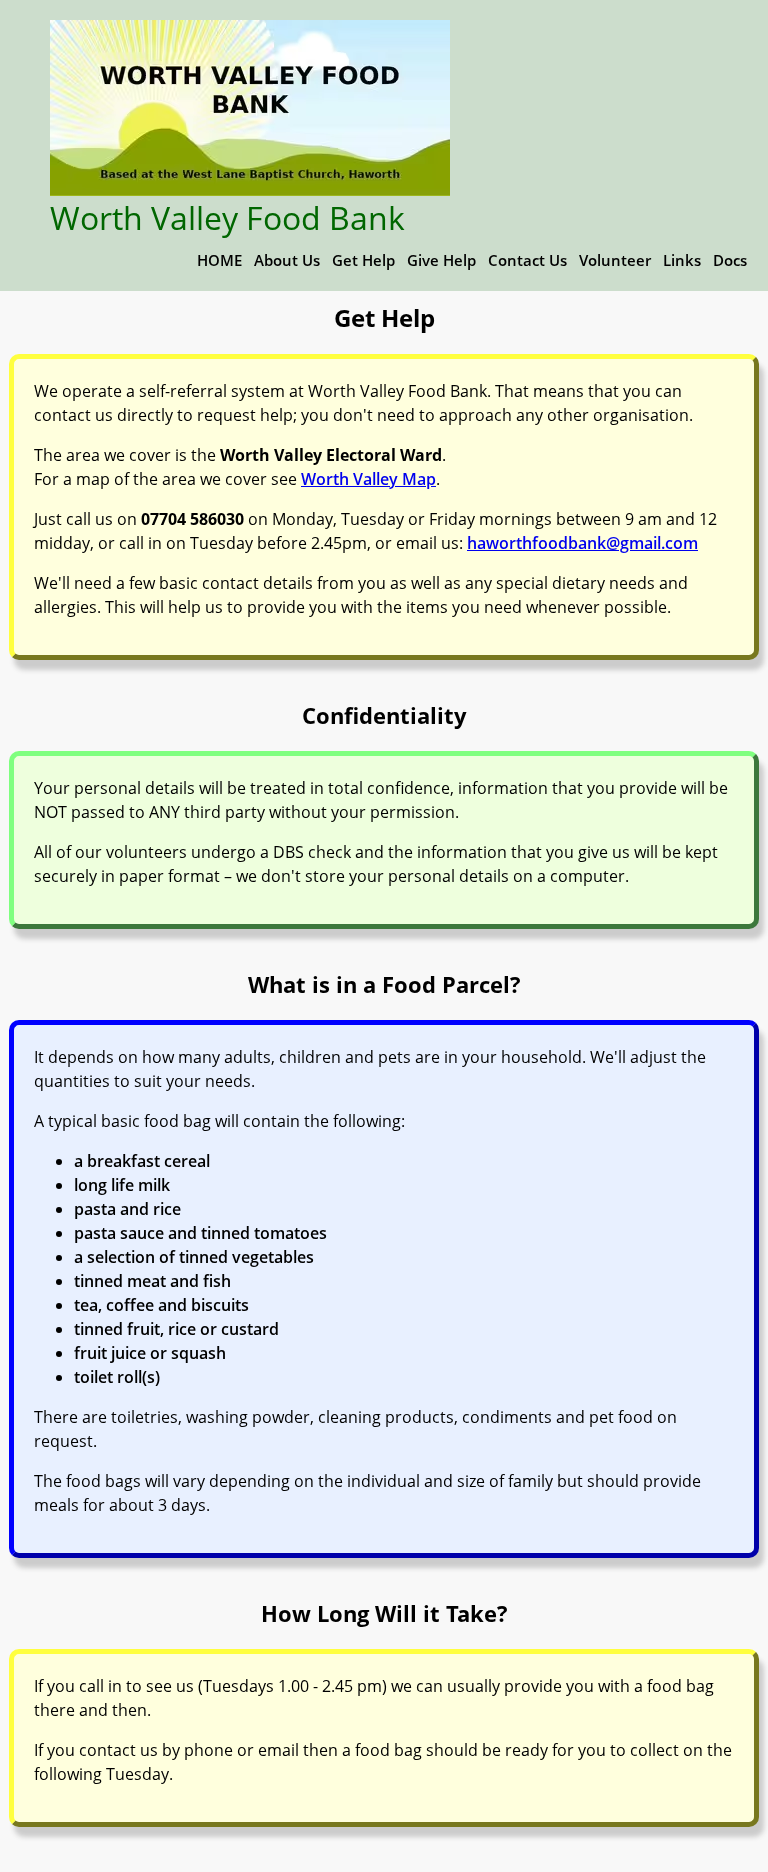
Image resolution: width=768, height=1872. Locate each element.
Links (682, 260)
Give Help (441, 260)
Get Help (363, 260)
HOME (219, 260)
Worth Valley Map (368, 479)
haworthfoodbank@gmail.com (582, 543)
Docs (730, 260)
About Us (287, 260)
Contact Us (527, 260)
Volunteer (615, 260)
